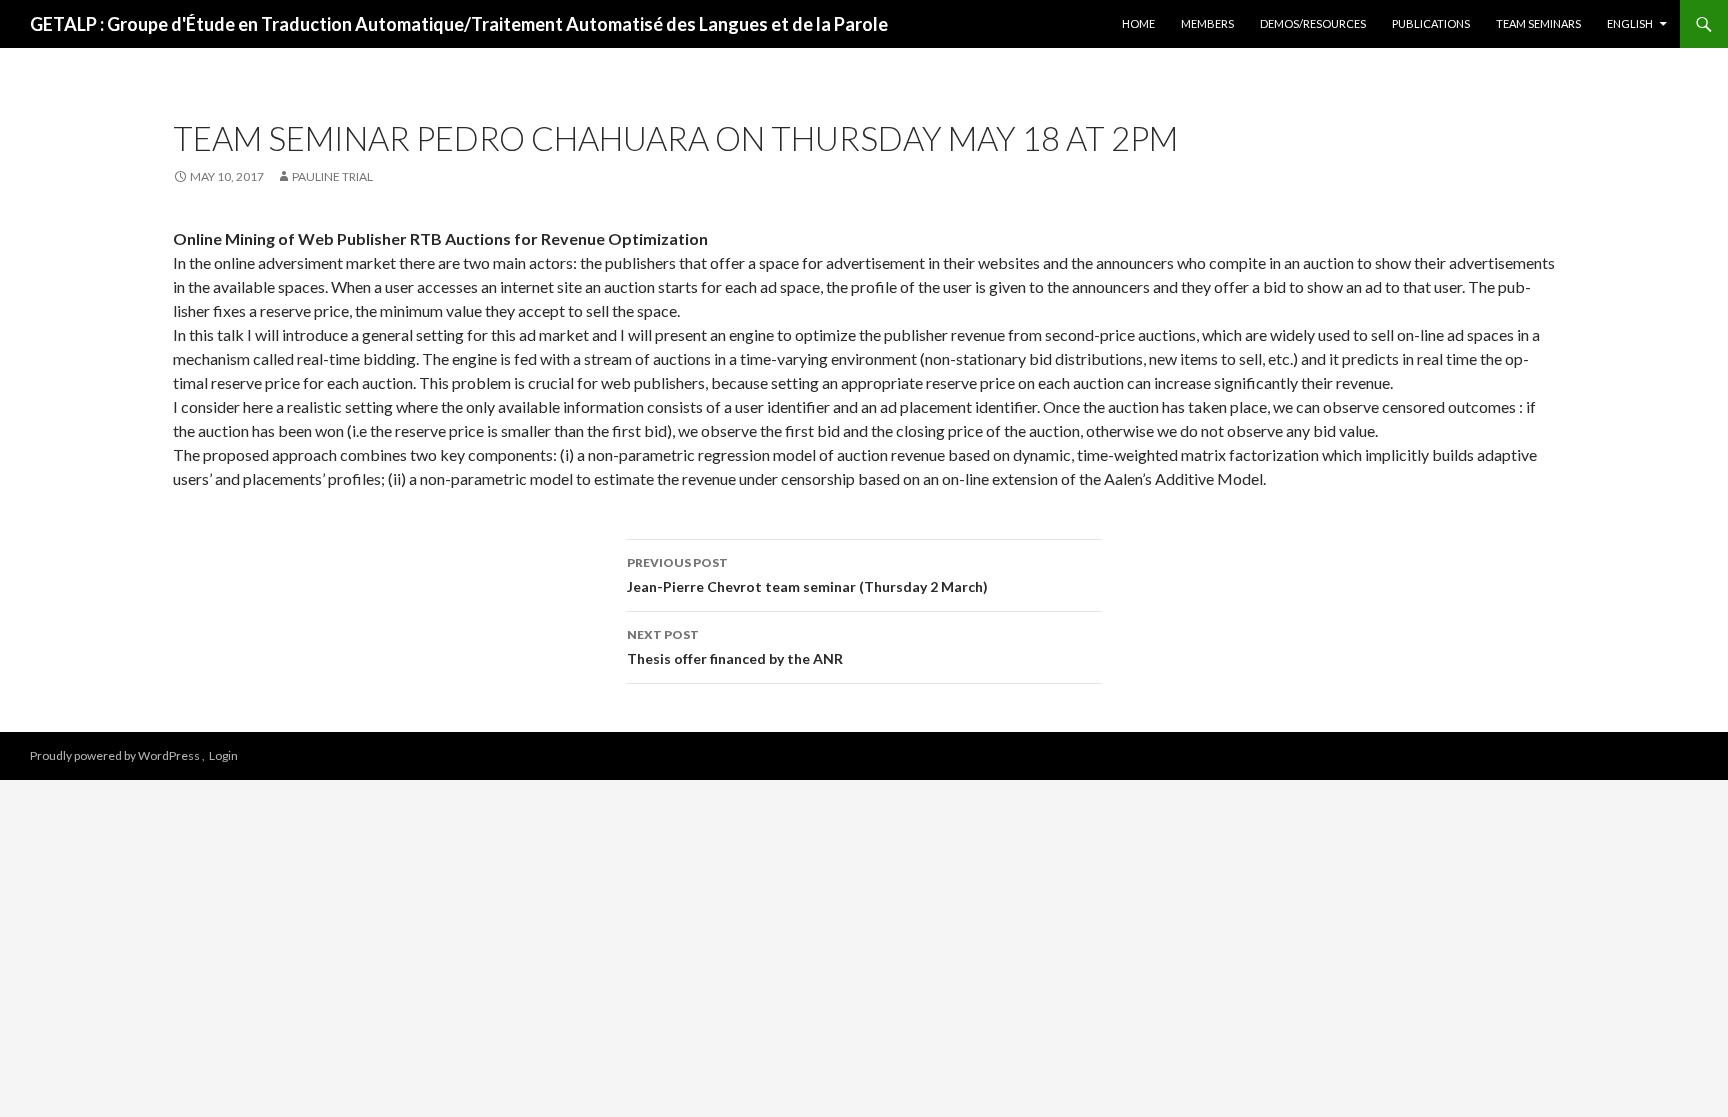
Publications (1431, 23)
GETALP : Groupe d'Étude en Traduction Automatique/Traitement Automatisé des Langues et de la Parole (459, 24)
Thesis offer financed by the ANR (735, 647)
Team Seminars (1538, 23)
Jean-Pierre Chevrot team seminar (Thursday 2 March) (807, 575)
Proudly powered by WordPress (116, 755)
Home (1138, 23)
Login (223, 755)
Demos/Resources (1313, 23)
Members (1207, 23)
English (1630, 23)
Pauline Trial (332, 176)
